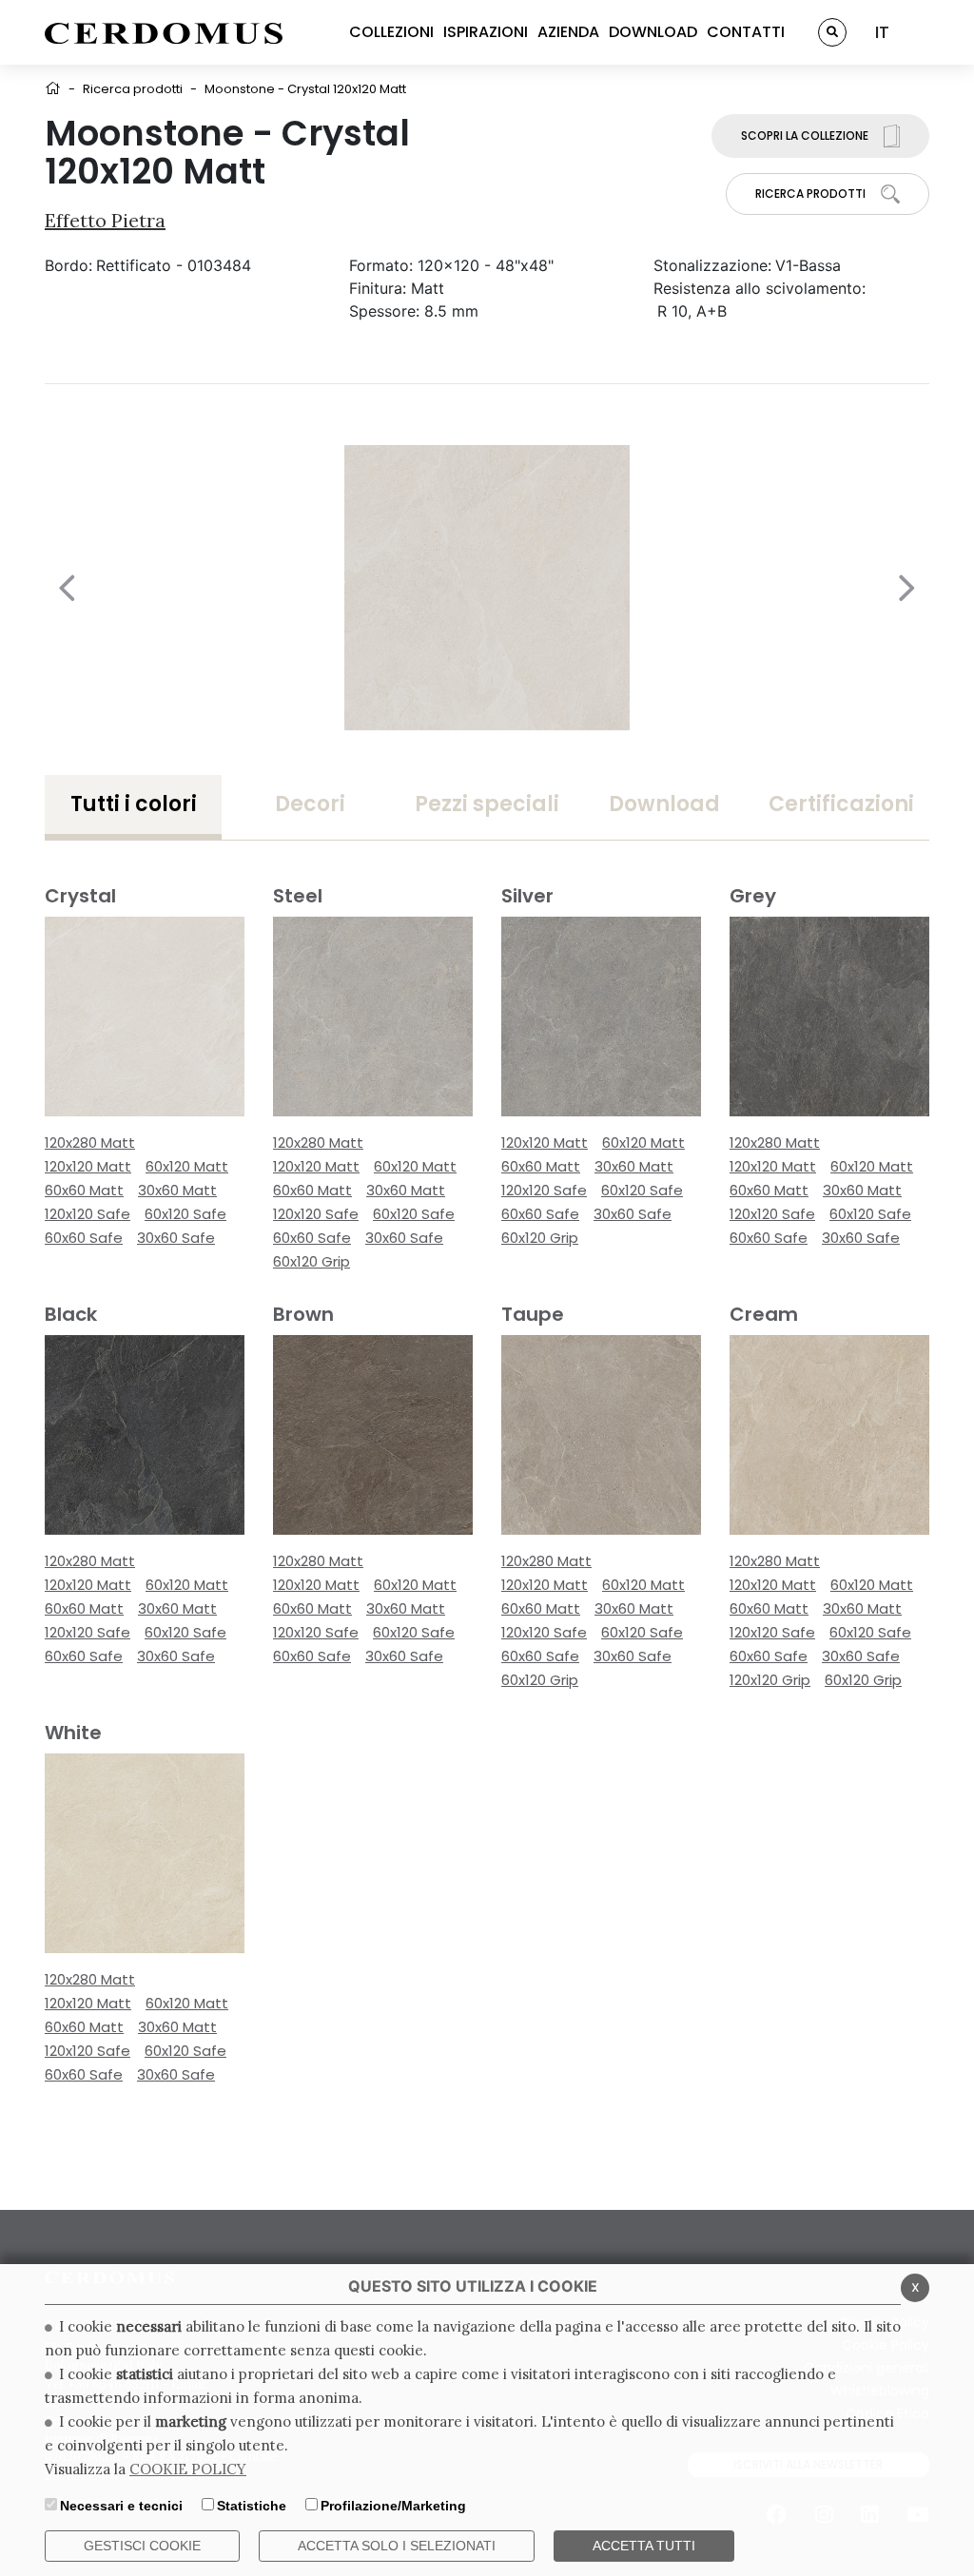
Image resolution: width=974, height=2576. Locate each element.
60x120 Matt (187, 1166)
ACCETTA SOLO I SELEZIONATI (397, 2546)
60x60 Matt (84, 1190)
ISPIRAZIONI (486, 32)
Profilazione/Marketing (393, 2506)
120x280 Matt (90, 1143)
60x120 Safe (185, 1214)
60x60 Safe (84, 1238)
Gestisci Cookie (142, 2546)
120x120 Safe (88, 1214)
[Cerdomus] (164, 32)
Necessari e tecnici (121, 2506)
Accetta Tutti (644, 2546)
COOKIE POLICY (188, 2469)
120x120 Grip (770, 1680)
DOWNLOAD (653, 32)
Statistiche (252, 2506)
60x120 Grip (312, 1261)
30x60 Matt (177, 1190)
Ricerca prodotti (133, 89)
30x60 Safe (176, 1238)
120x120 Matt (88, 1166)
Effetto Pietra (105, 220)
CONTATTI (746, 32)
